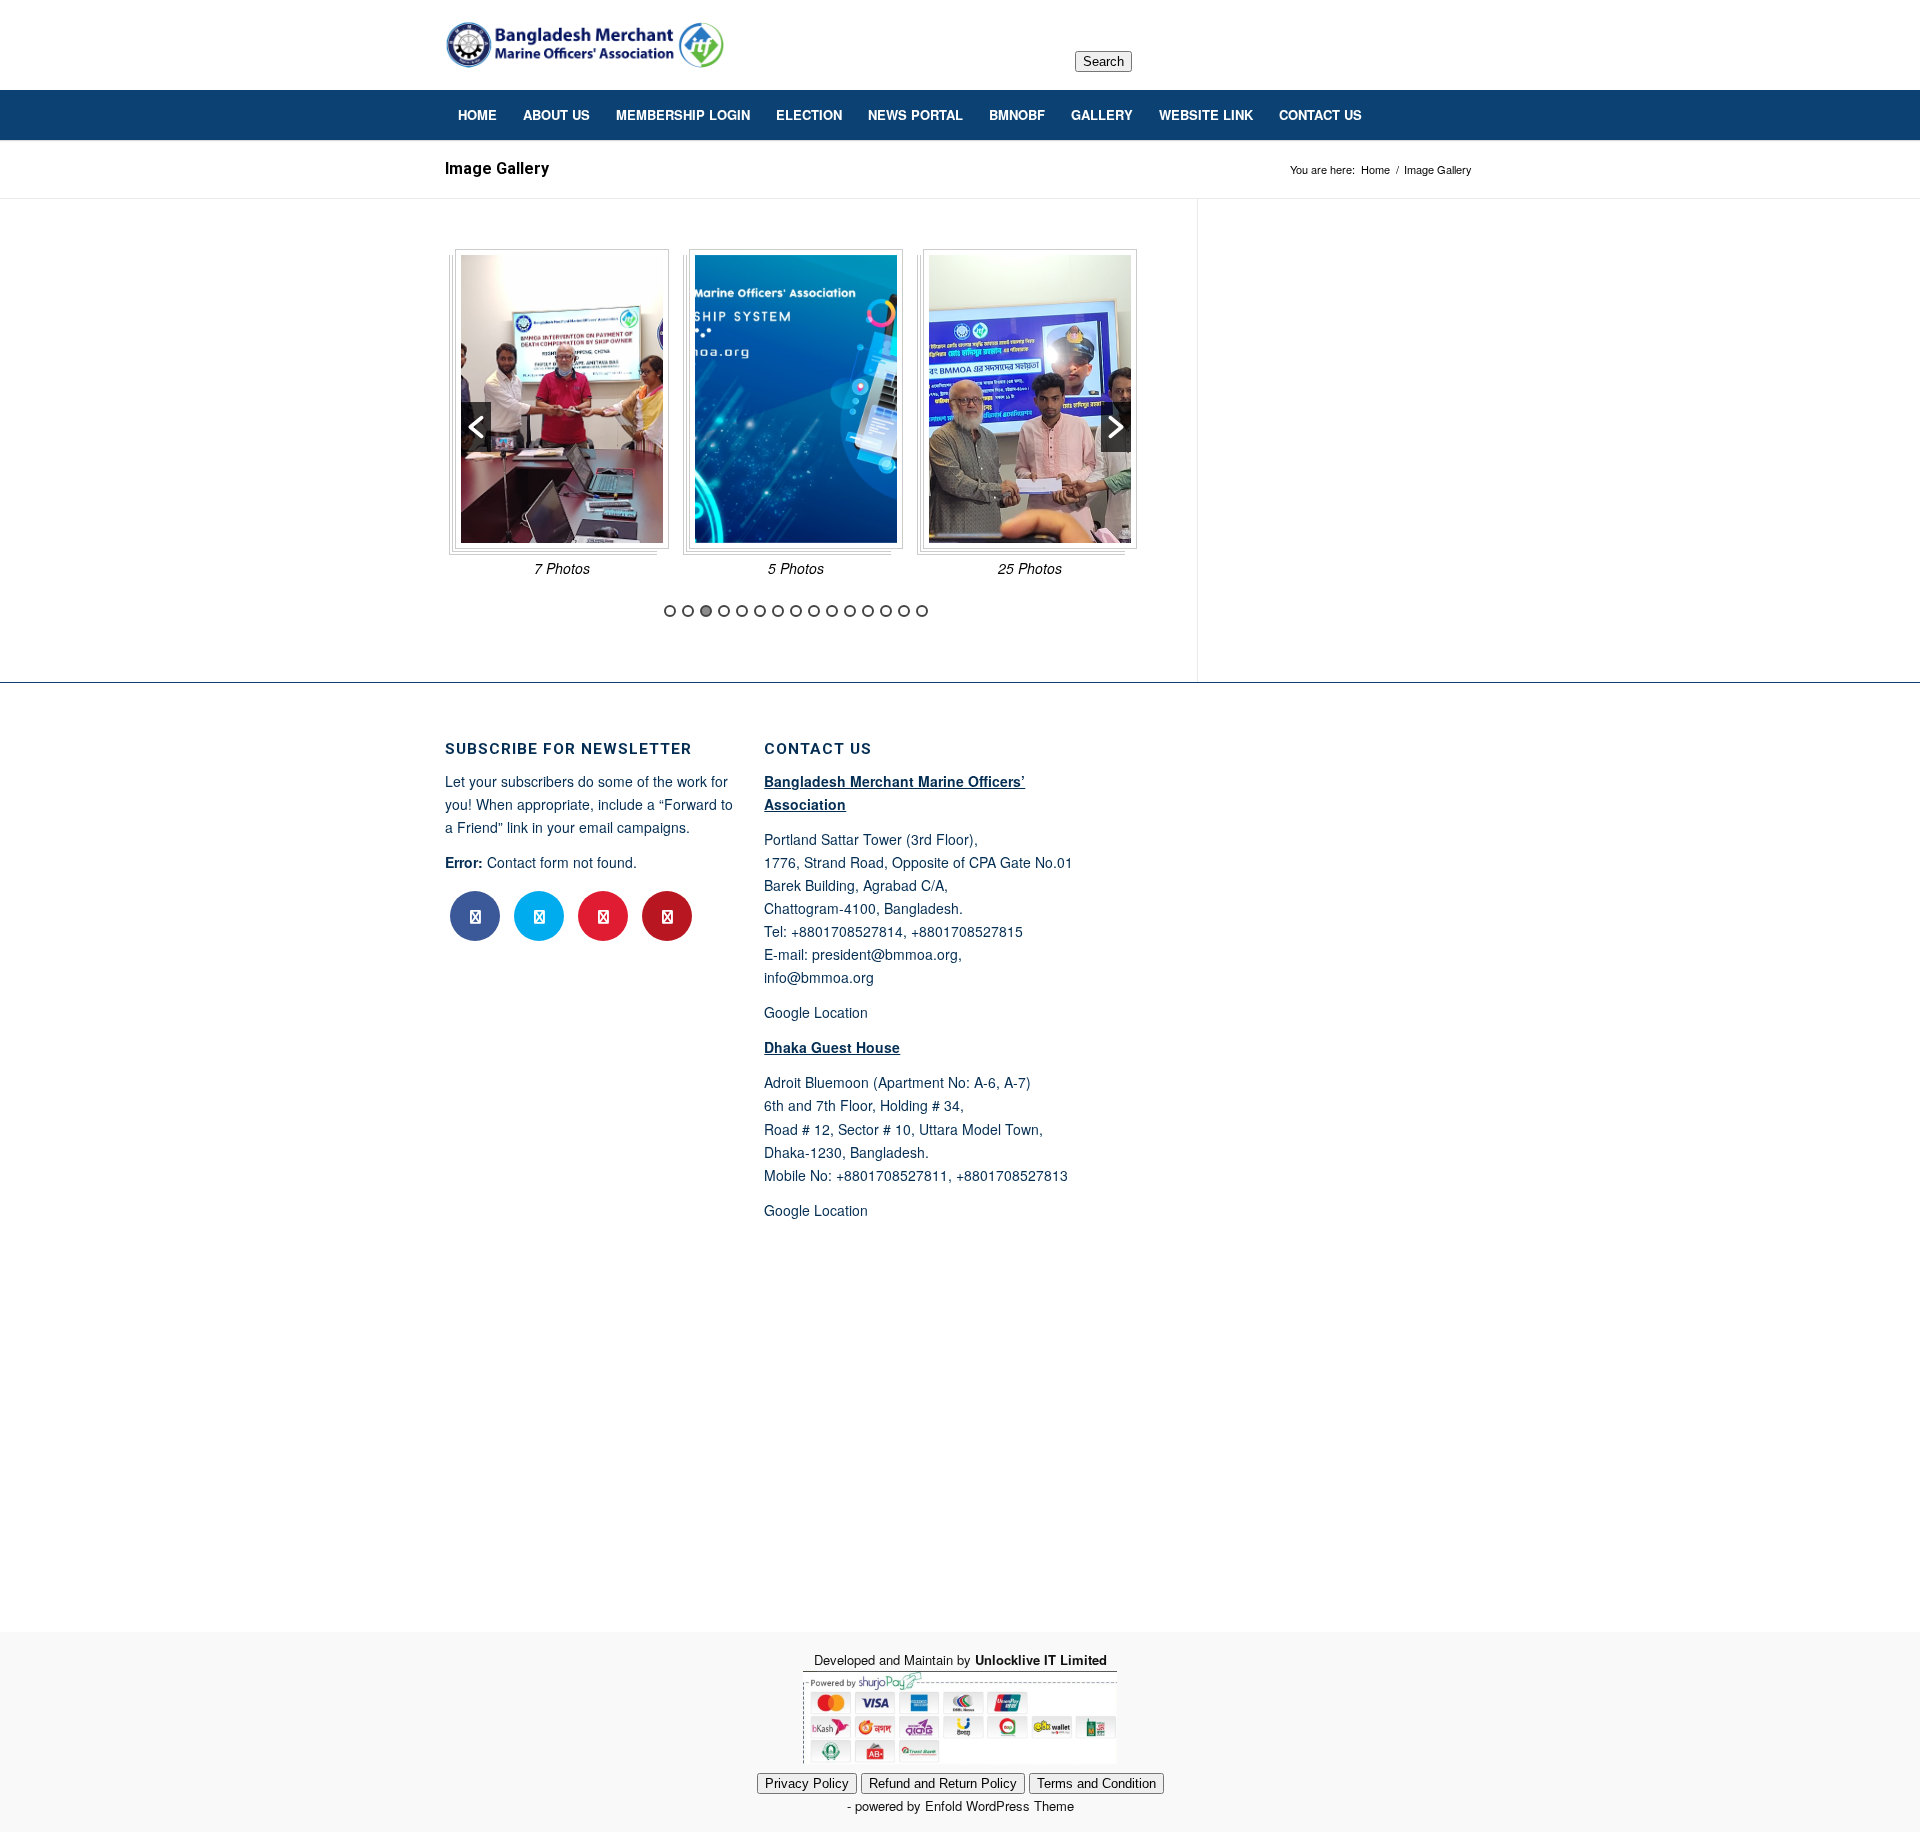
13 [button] (886, 611)
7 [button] (778, 611)
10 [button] (832, 611)
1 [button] (670, 611)
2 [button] (688, 611)
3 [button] (706, 611)
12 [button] (868, 611)
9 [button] (814, 611)
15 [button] (922, 611)
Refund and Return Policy (943, 1783)
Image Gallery (497, 168)
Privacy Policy (807, 1783)
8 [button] (796, 611)
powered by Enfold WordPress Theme (964, 1805)
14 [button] (904, 611)
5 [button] (742, 611)
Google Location (816, 1012)
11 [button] (850, 611)
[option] (562, 419)
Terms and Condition (1096, 1783)
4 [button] (724, 611)
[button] (476, 427)
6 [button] (760, 611)
